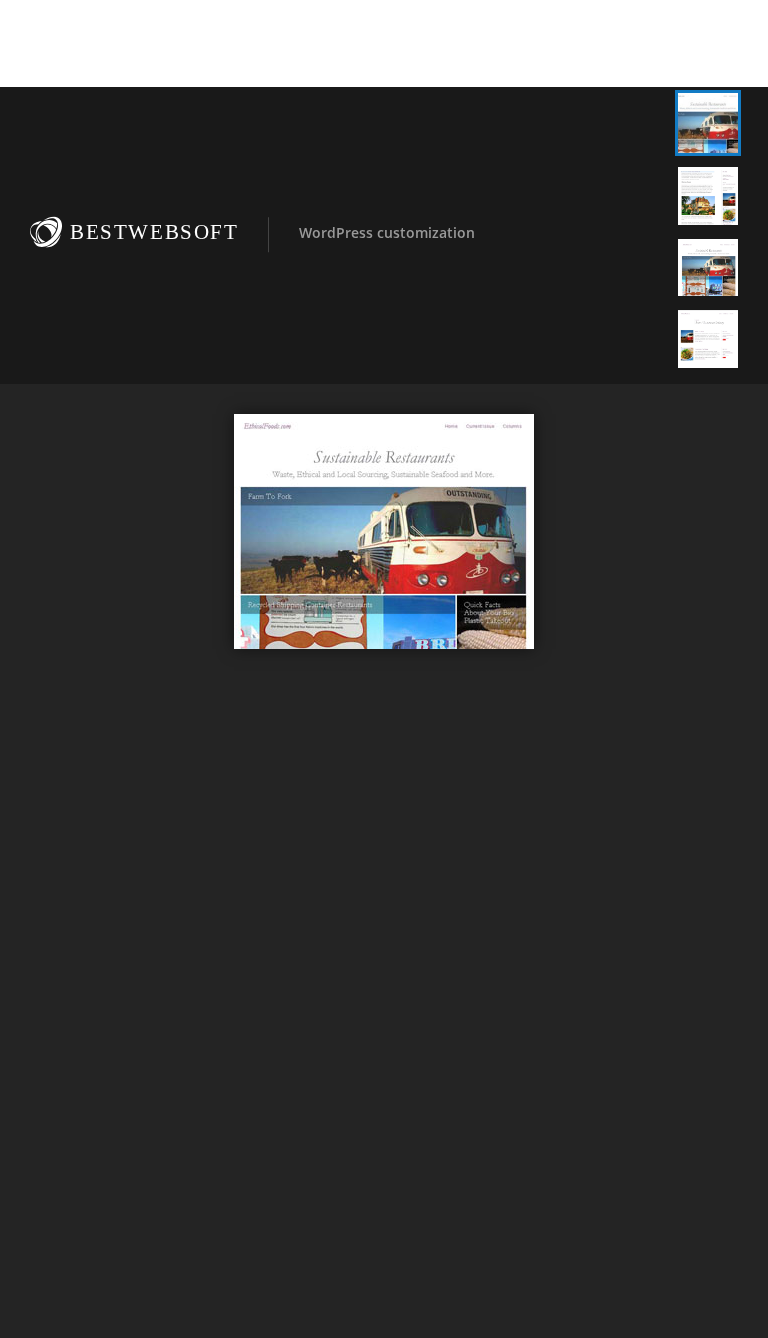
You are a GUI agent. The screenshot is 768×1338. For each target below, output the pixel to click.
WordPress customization (387, 232)
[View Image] (708, 123)
